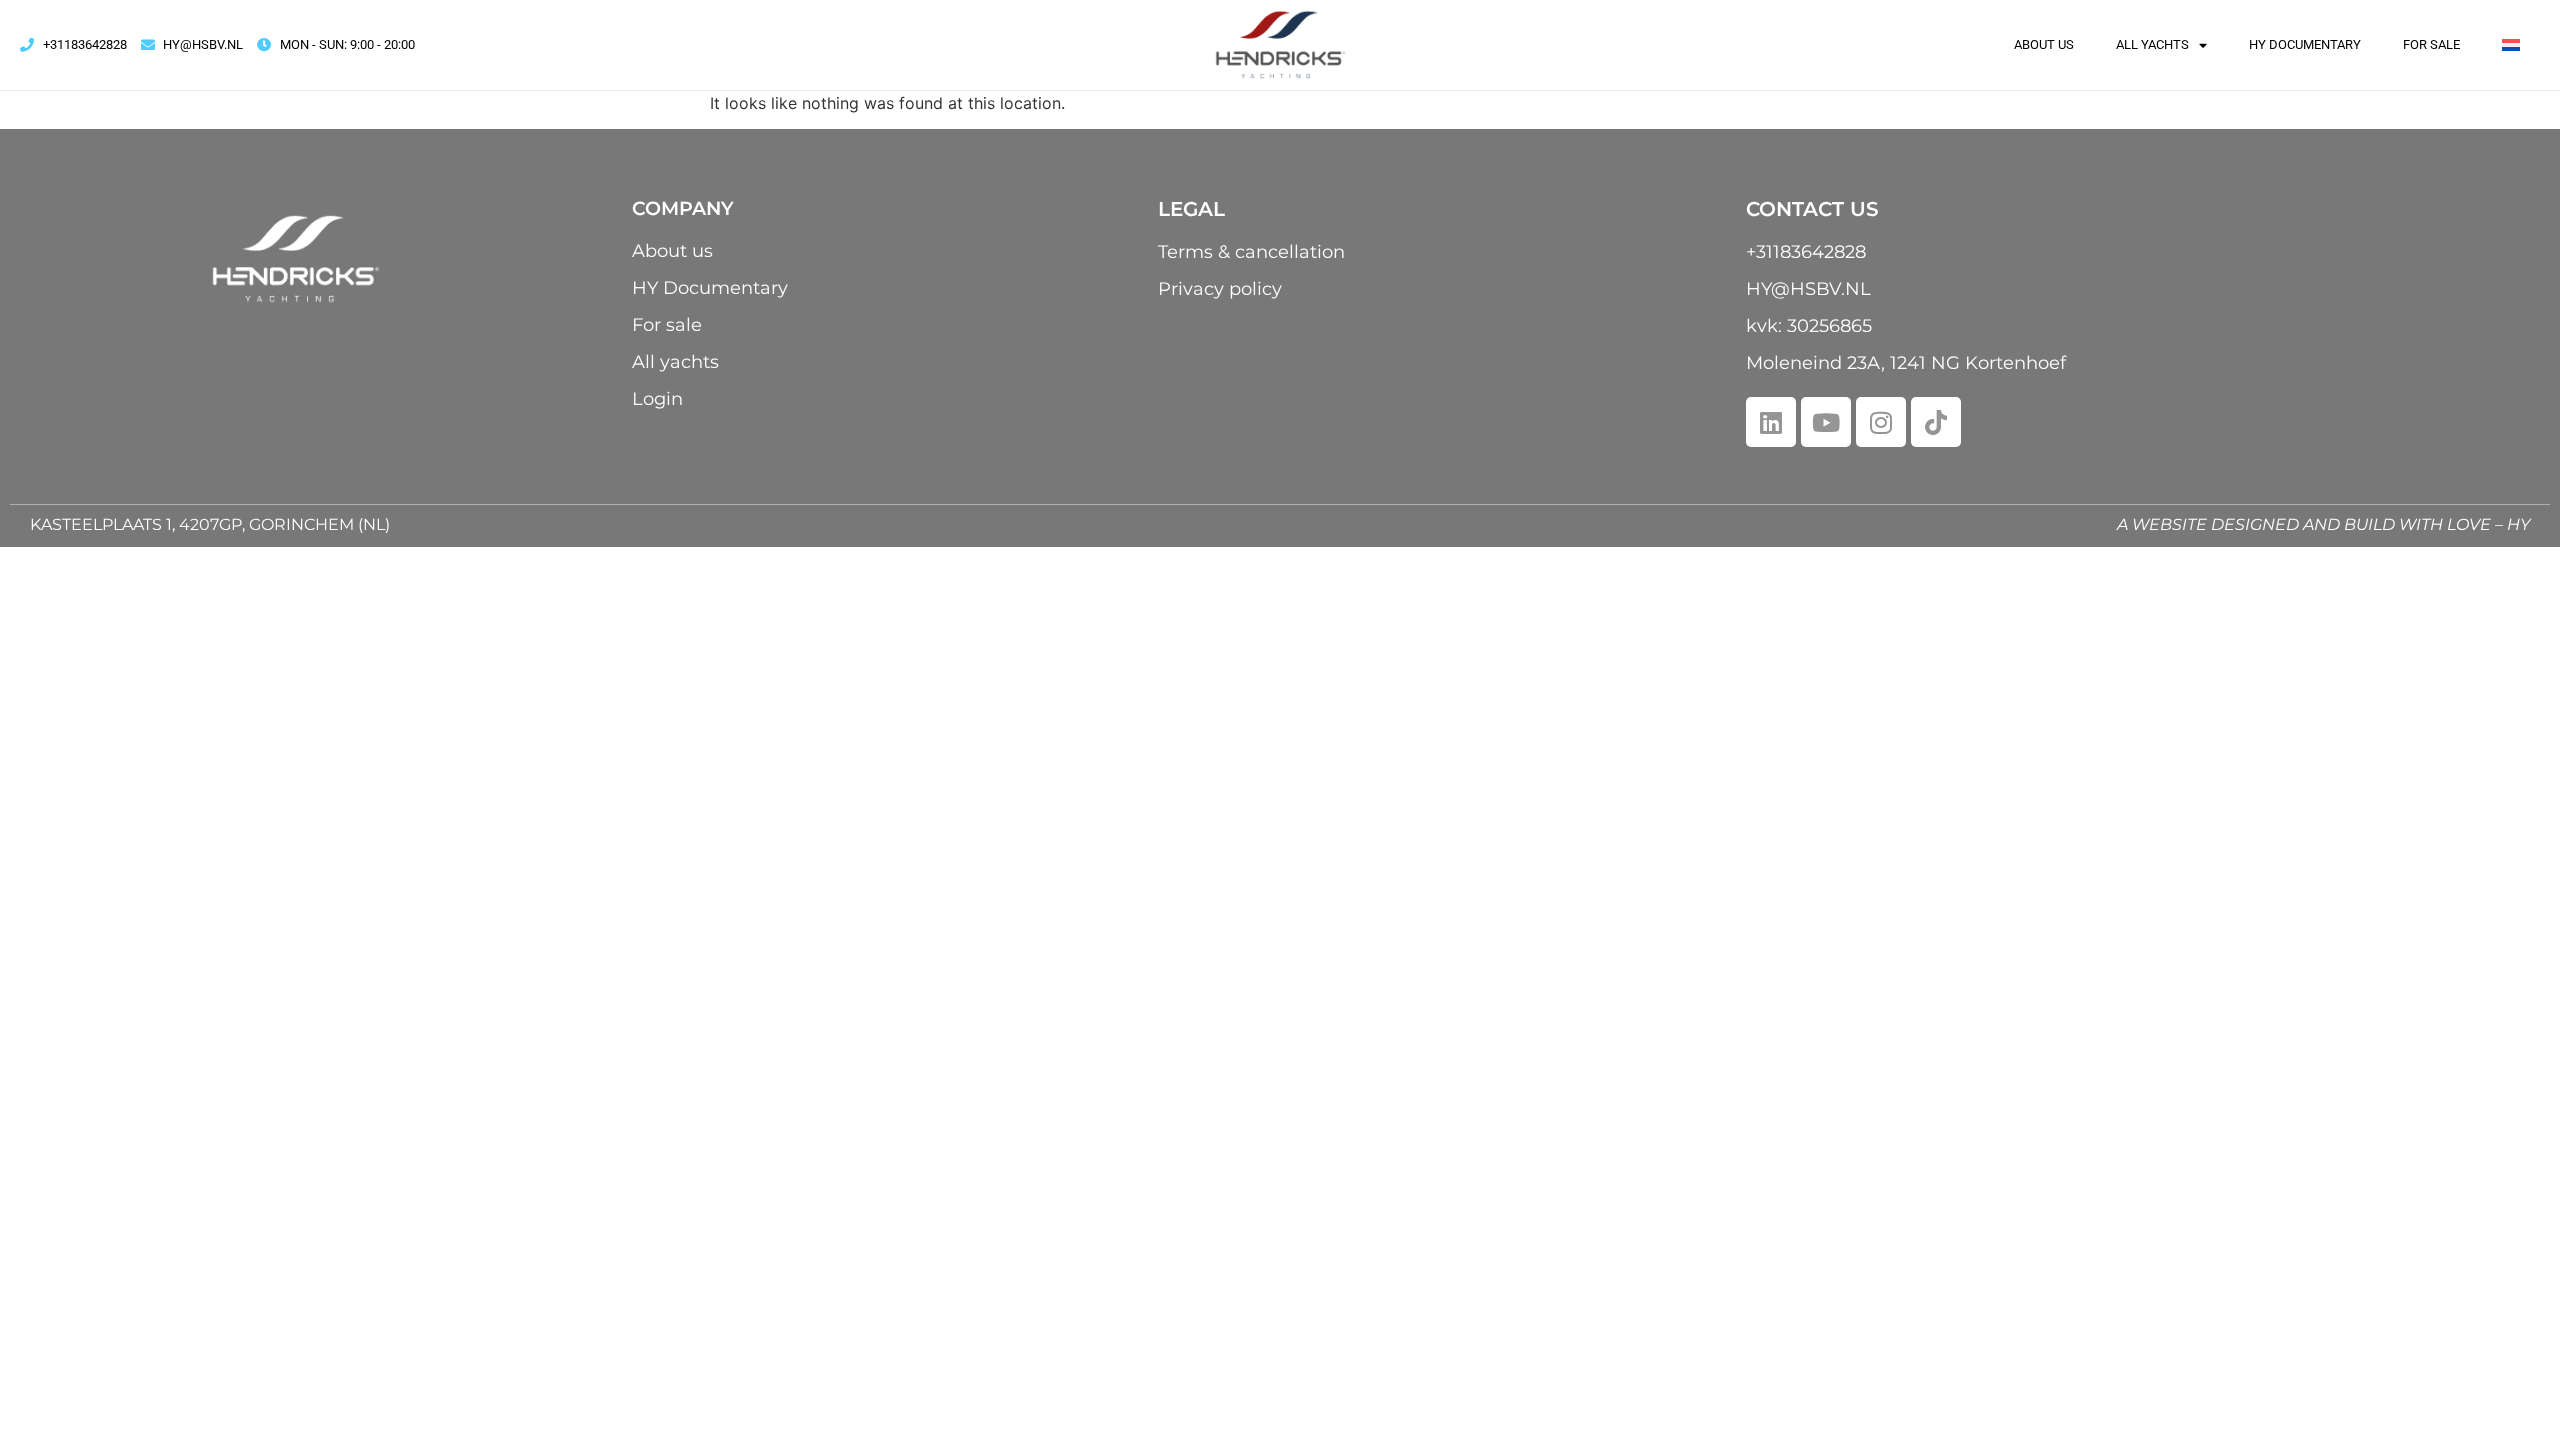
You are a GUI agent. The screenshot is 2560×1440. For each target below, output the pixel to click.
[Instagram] (1881, 422)
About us (2044, 44)
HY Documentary (2305, 44)
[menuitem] (2511, 45)
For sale (2431, 44)
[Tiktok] (1936, 422)
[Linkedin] (1771, 422)
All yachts (2152, 44)
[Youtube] (1826, 422)
